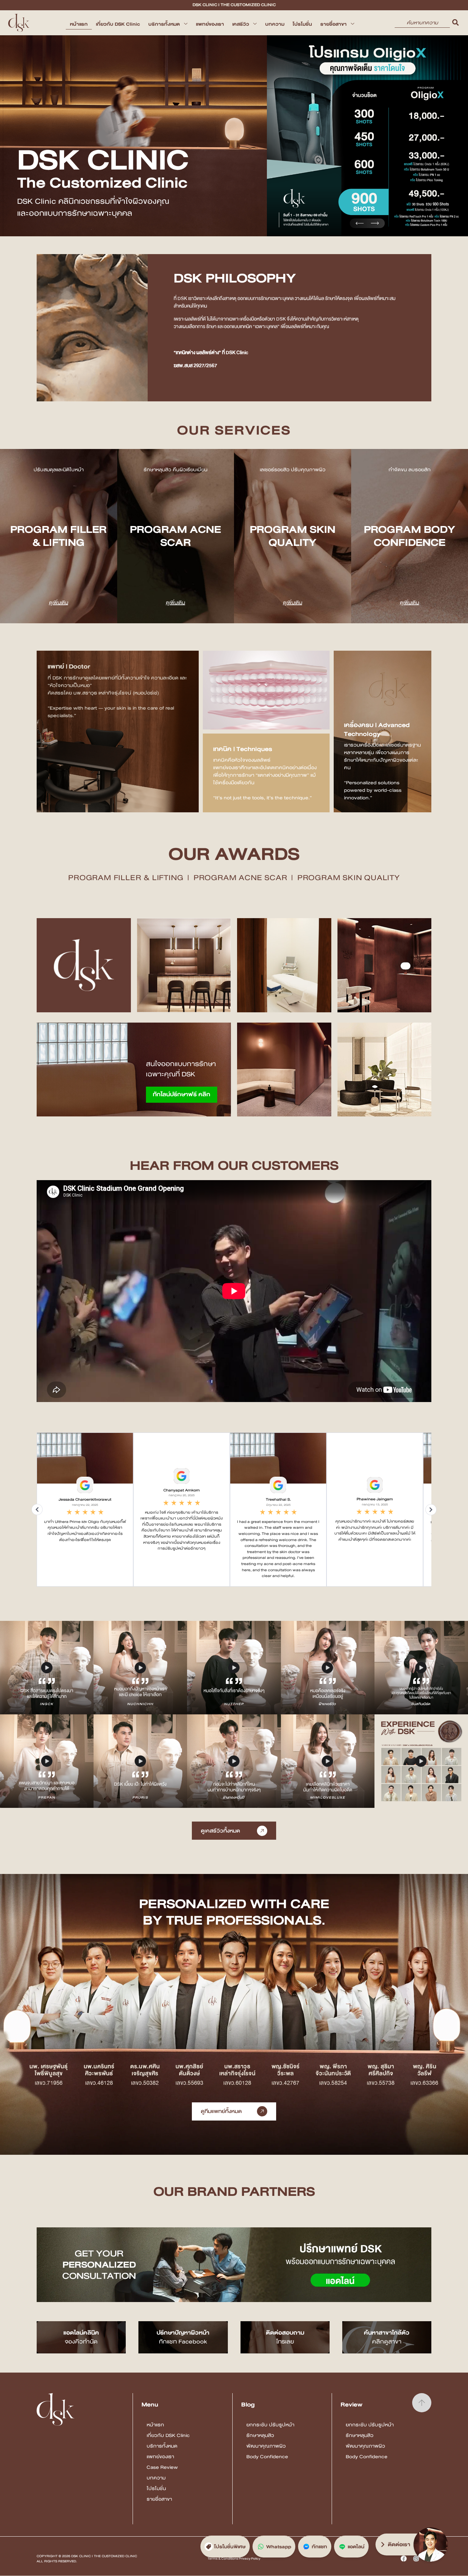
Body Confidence (267, 2456)
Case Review (162, 2467)
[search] (455, 23)
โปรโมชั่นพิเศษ (230, 2547)
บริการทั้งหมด (164, 24)
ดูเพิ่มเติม (59, 602)
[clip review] (47, 1668)
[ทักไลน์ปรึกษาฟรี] (134, 1069)
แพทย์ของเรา (210, 24)
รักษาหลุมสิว (260, 2435)
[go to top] (422, 2403)
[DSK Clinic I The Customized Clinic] (19, 23)
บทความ (275, 24)
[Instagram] (416, 2559)
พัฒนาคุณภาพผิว (266, 2446)
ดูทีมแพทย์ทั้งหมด (221, 2111)
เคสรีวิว (241, 24)
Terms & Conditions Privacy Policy (234, 2559)
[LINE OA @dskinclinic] (234, 2265)
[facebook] (404, 2559)
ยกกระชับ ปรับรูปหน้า (270, 2425)
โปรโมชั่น (302, 24)
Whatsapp (279, 2547)
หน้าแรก (79, 24)
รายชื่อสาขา (334, 24)
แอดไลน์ (356, 2547)
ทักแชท (319, 2547)
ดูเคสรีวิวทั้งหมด (220, 1831)
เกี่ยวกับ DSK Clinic (118, 24)
